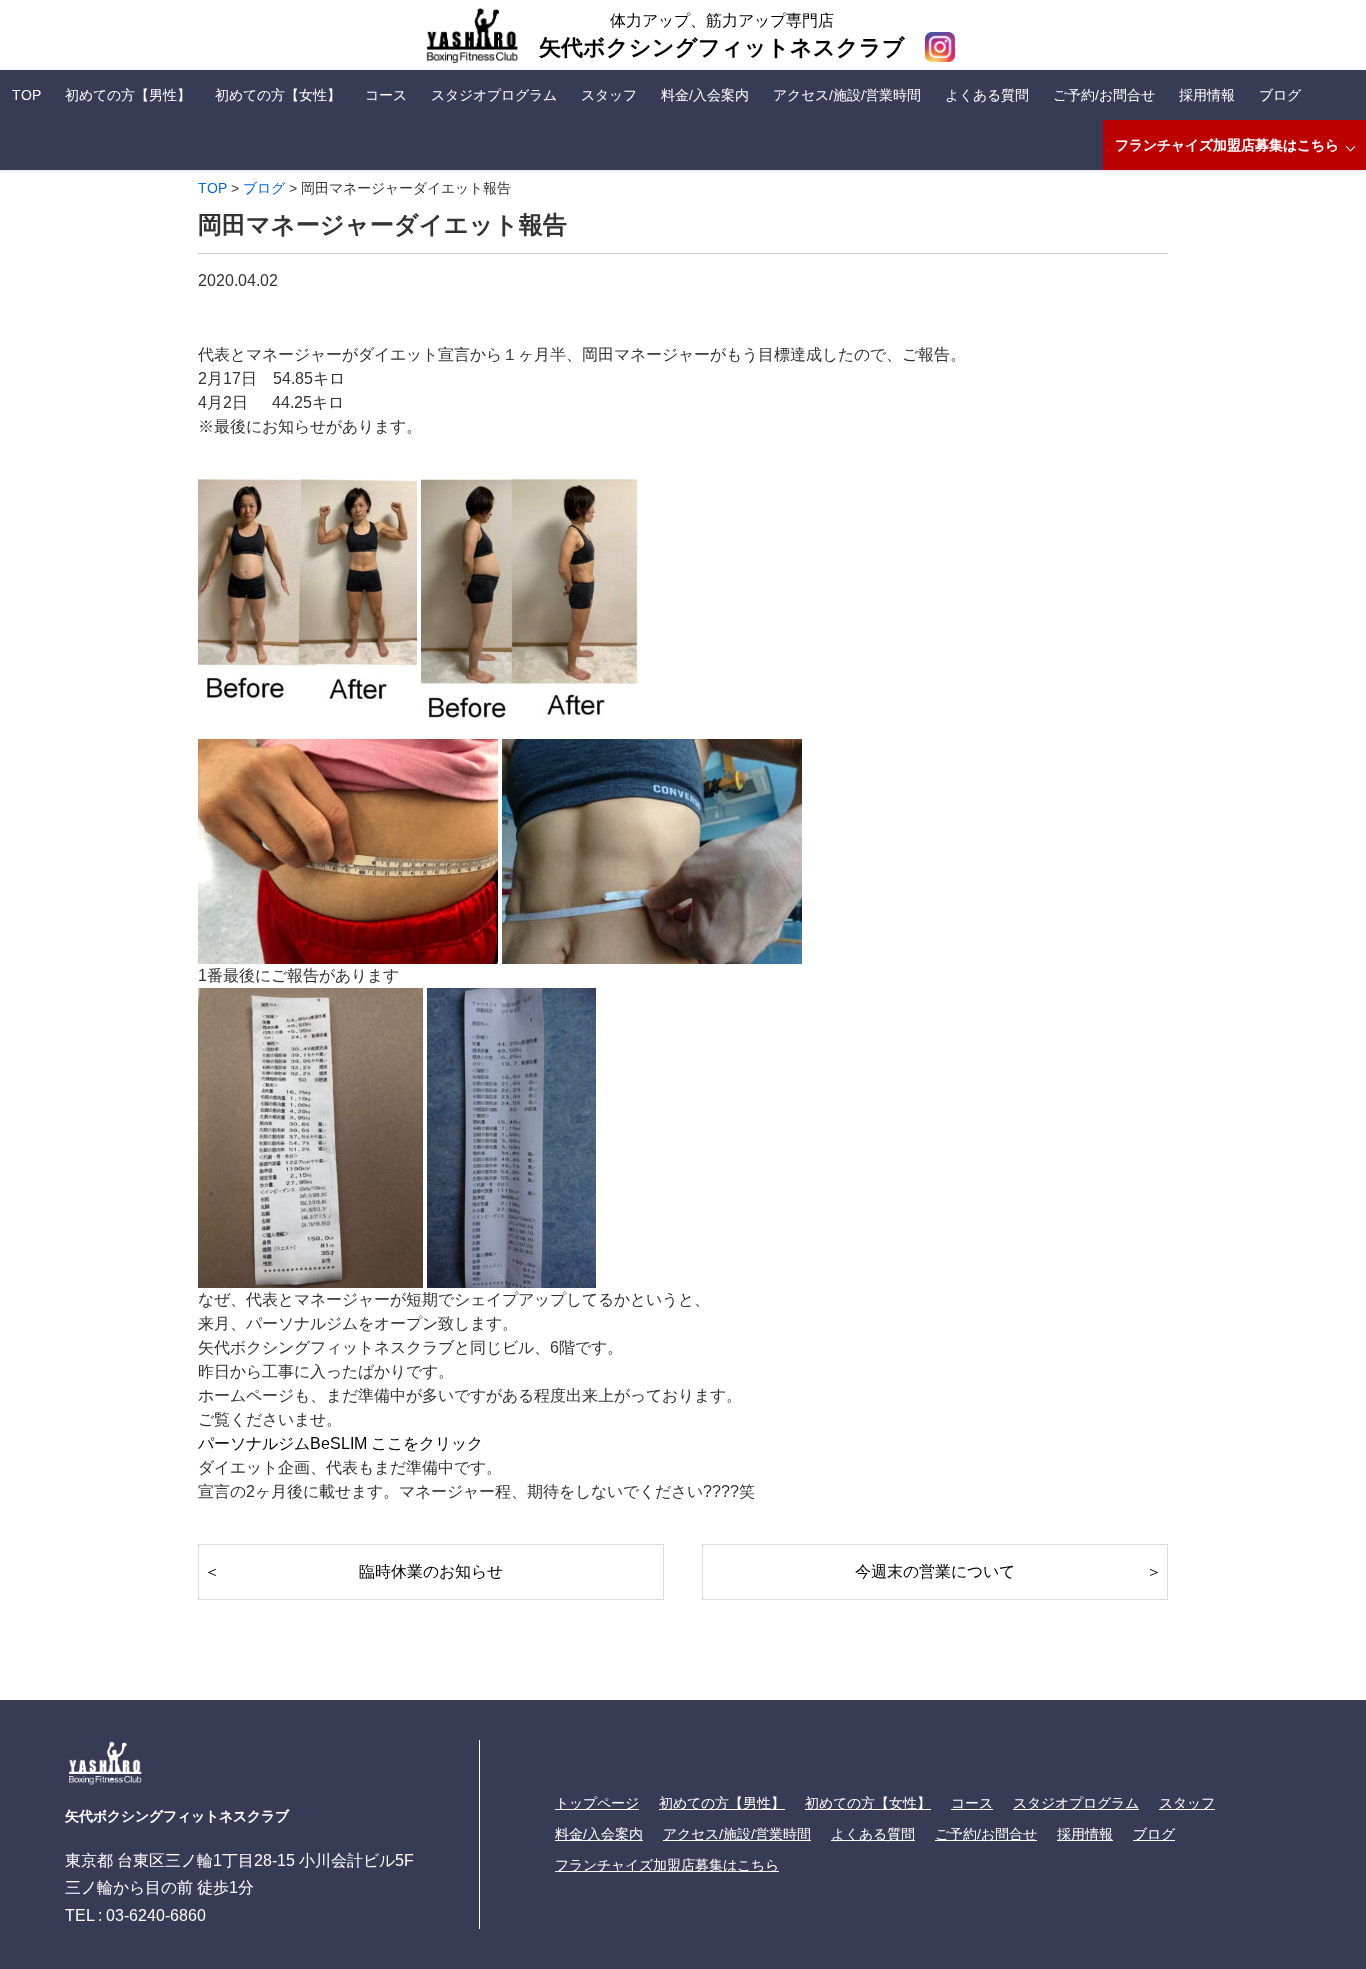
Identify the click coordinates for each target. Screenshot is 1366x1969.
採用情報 (1207, 95)
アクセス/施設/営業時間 (847, 95)
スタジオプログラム (494, 95)
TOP (26, 95)
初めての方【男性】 (128, 95)
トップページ (597, 1803)
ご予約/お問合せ (1104, 95)
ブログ (1280, 95)
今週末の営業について (935, 1571)
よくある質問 (987, 95)
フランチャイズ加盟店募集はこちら (1227, 145)
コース (386, 95)
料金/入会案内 (705, 95)
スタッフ (609, 95)
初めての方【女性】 (278, 95)
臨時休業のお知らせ (431, 1571)
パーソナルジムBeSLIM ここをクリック (340, 1443)
